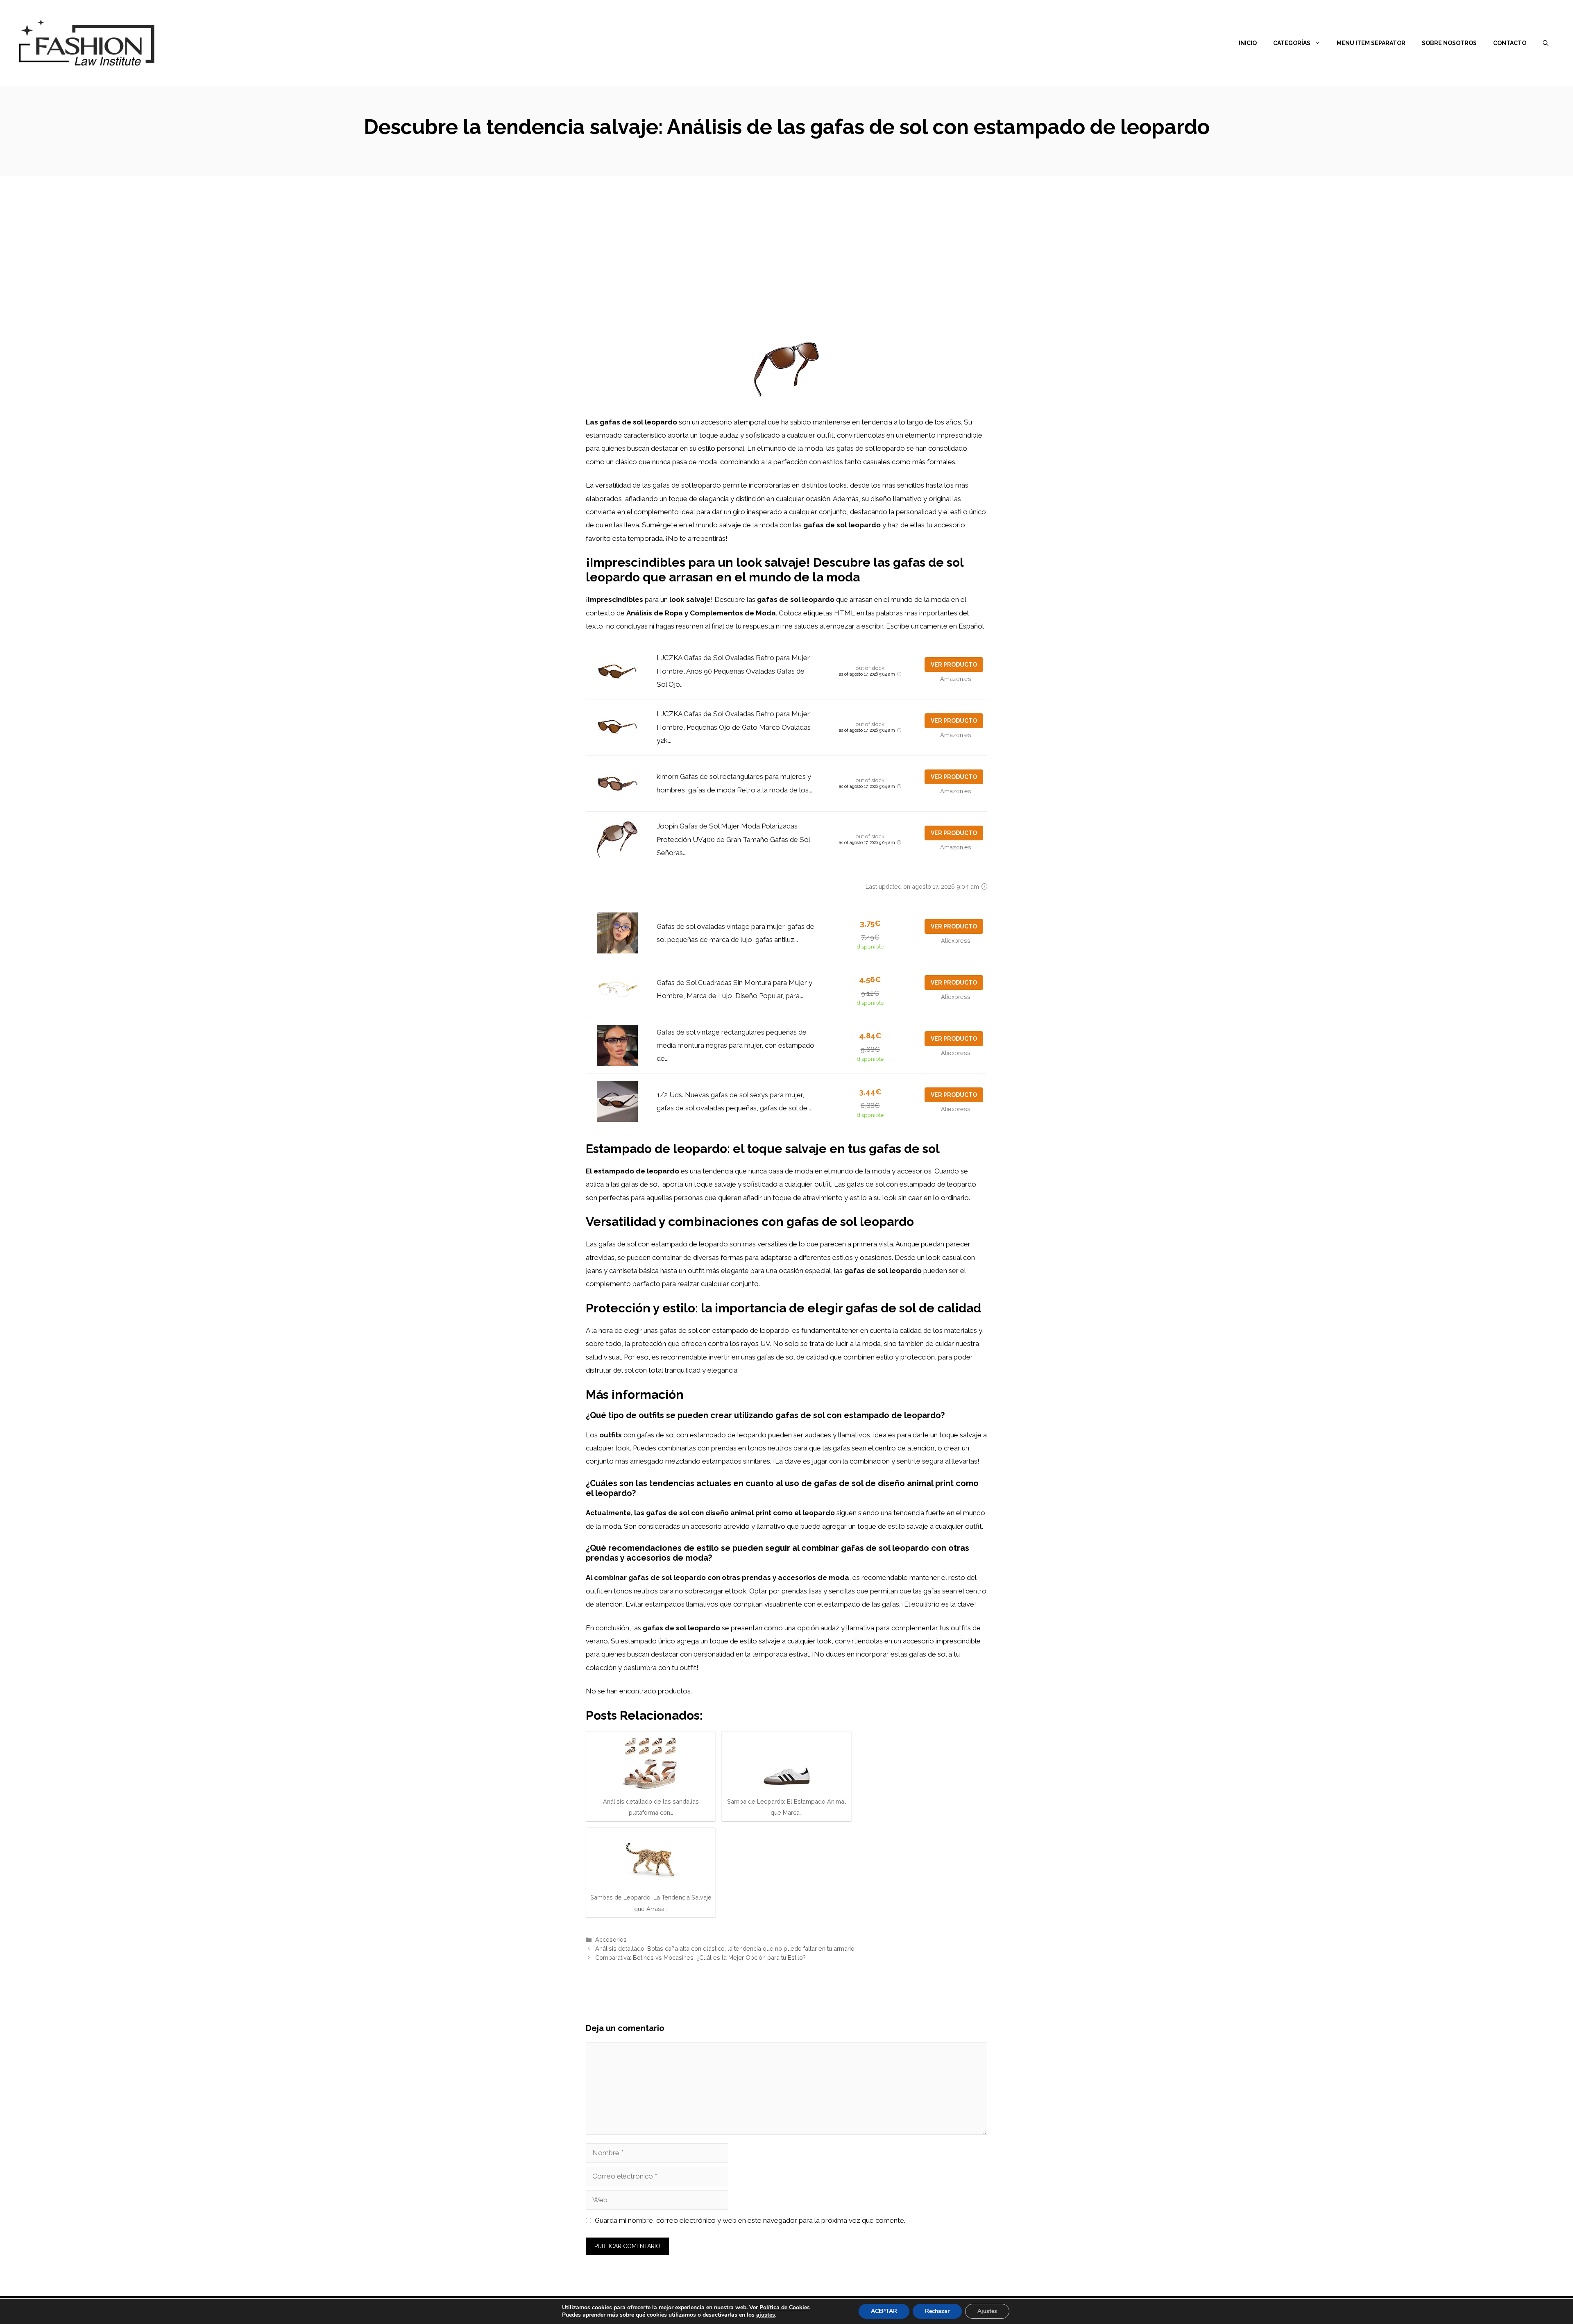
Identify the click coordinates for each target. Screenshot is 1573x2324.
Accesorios (611, 1939)
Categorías (1292, 43)
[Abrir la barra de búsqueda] (1546, 43)
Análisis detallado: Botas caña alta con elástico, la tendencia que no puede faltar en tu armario (725, 1948)
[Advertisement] (786, 238)
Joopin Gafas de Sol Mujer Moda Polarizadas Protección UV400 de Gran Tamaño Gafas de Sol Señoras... (733, 839)
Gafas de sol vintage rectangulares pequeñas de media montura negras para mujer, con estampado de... (736, 1045)
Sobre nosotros (1449, 43)
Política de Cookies (785, 2307)
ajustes (766, 2315)
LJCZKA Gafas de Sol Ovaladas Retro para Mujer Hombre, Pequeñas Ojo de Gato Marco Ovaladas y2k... (734, 727)
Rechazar (937, 2311)
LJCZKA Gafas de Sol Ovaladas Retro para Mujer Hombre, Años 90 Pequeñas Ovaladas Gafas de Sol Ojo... (733, 671)
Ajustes (987, 2311)
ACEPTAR (884, 2311)
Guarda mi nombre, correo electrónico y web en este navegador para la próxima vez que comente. (750, 2220)
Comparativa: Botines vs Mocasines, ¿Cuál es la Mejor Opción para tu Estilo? (700, 1957)
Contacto (1510, 43)
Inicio (1248, 43)
